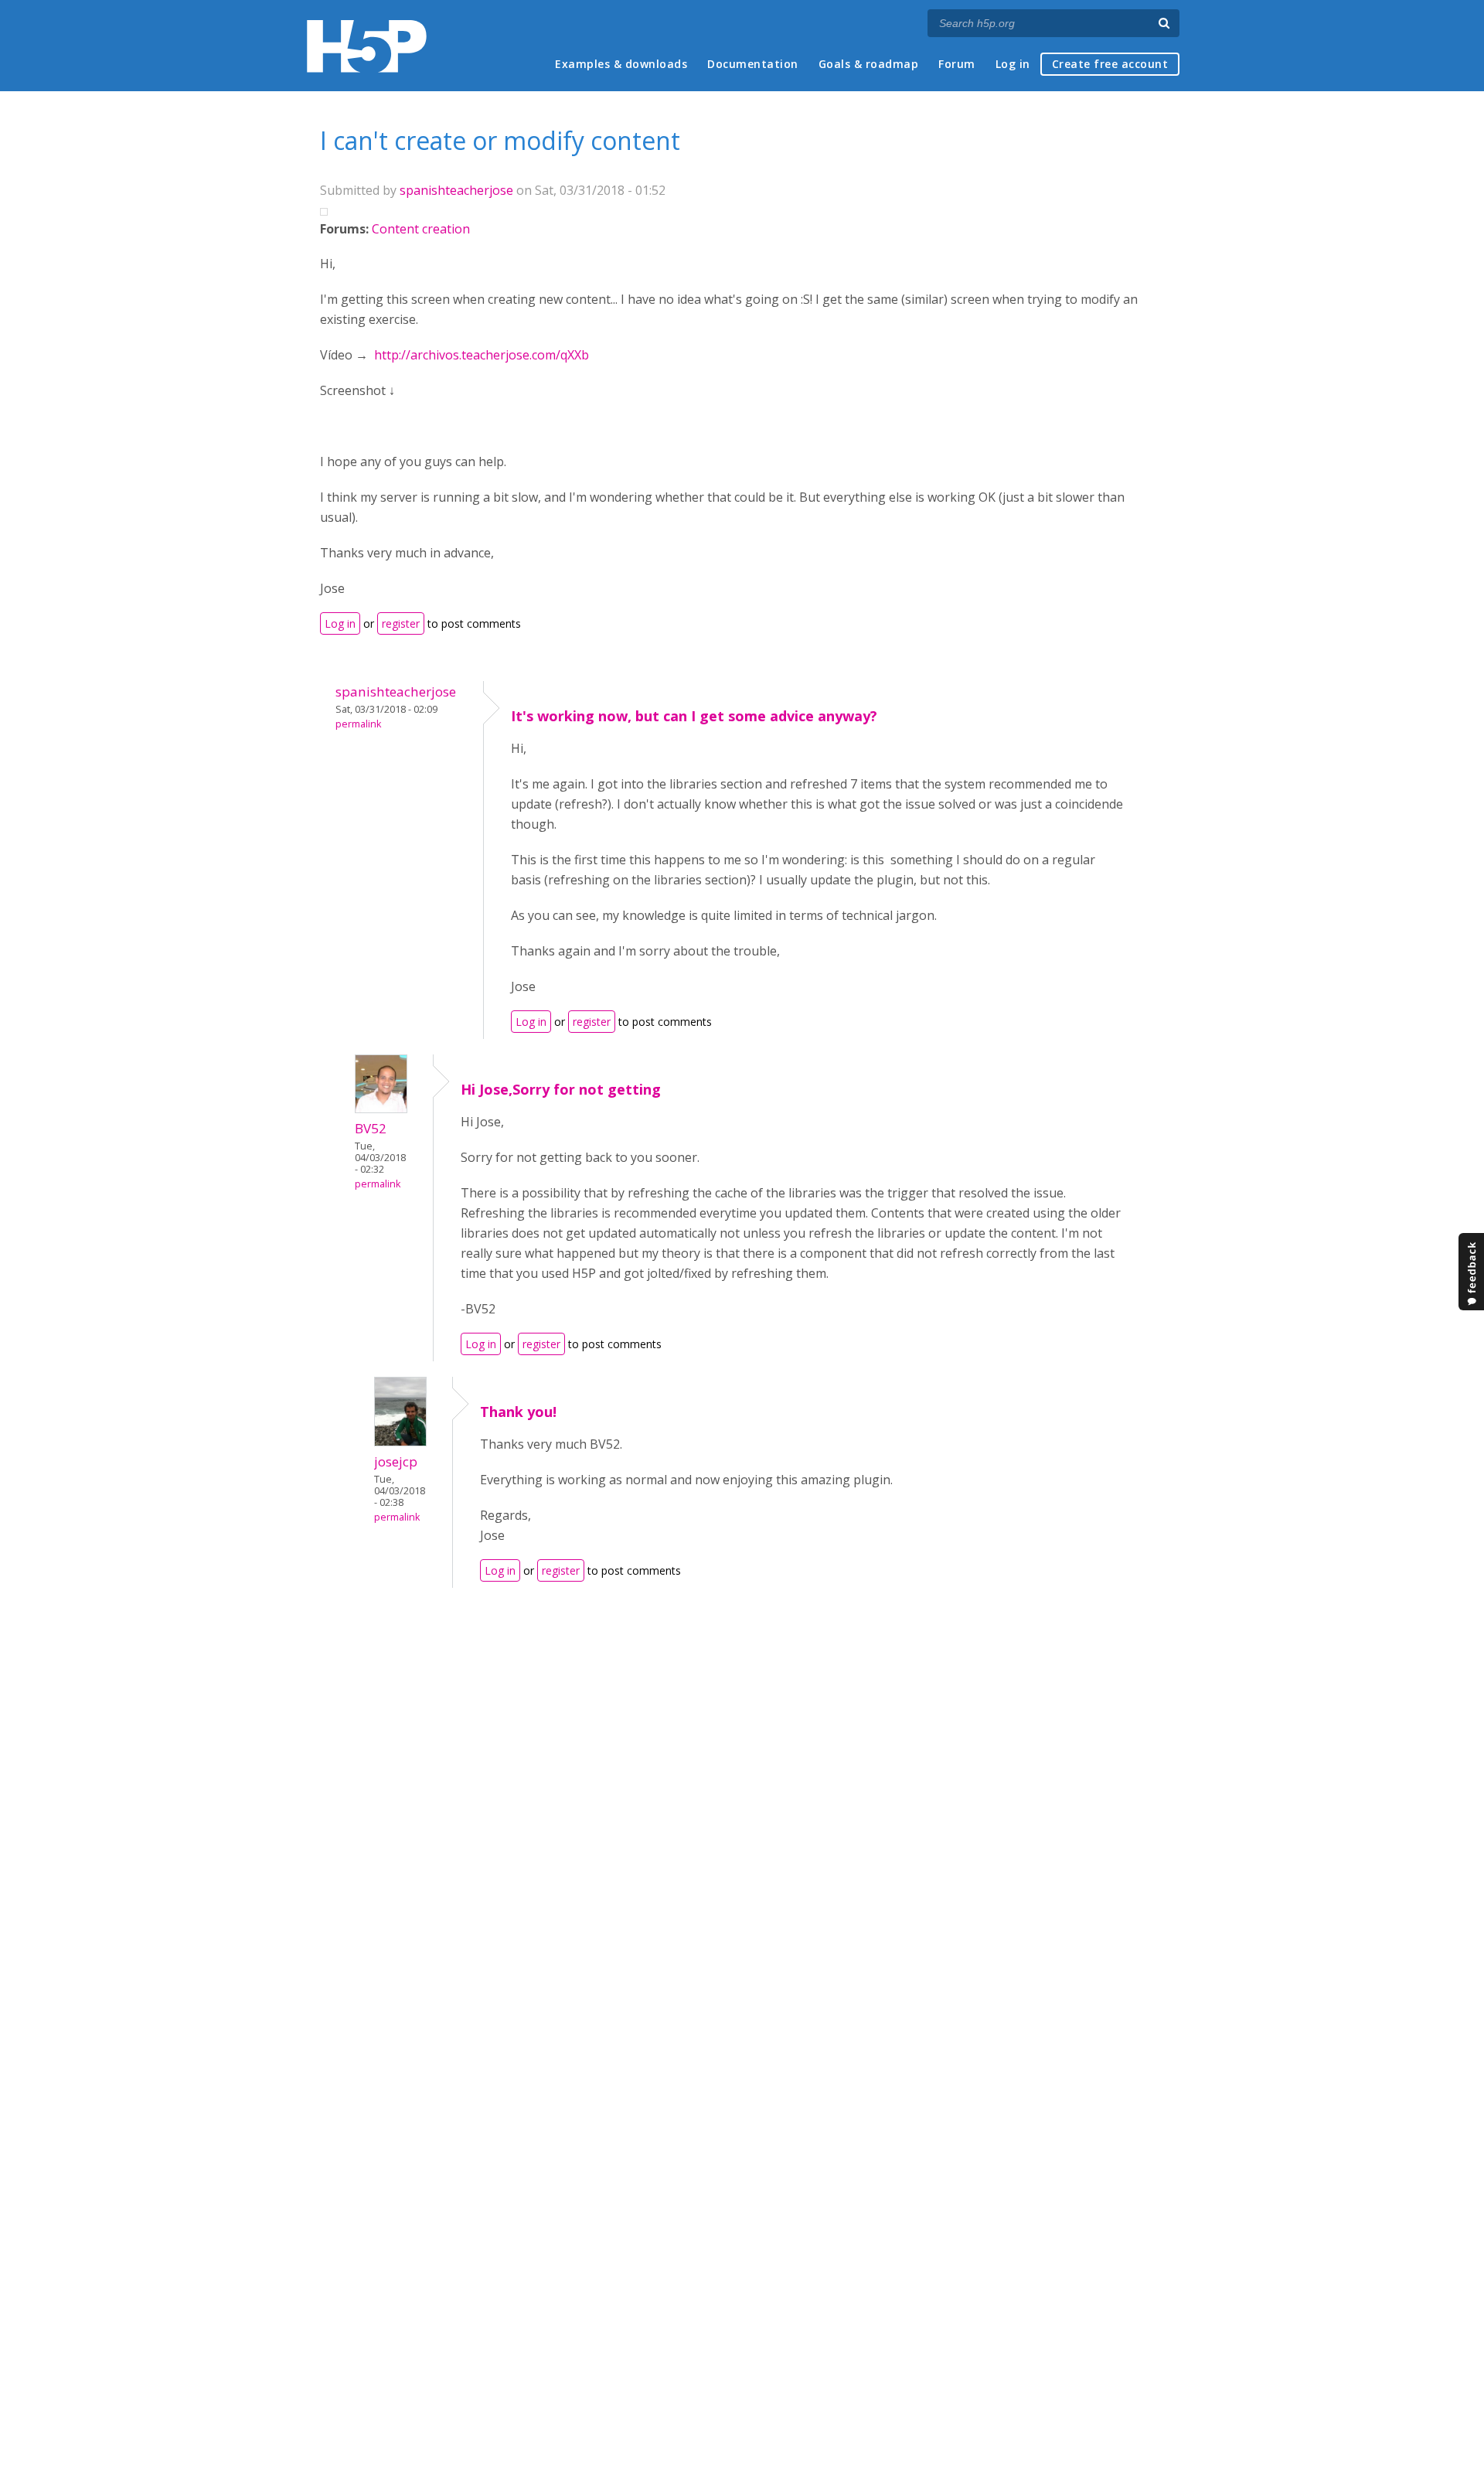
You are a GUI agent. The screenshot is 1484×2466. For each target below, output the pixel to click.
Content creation (421, 229)
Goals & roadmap (869, 64)
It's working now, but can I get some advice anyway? (694, 716)
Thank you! (518, 1412)
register (401, 623)
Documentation (753, 64)
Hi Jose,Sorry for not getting (561, 1089)
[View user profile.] (381, 1109)
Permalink (358, 724)
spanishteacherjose (456, 190)
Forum (957, 64)
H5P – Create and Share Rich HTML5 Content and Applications (367, 46)
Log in (1013, 64)
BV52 (371, 1128)
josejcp (396, 1461)
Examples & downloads (621, 64)
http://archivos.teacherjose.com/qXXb (482, 355)
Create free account (1110, 64)
